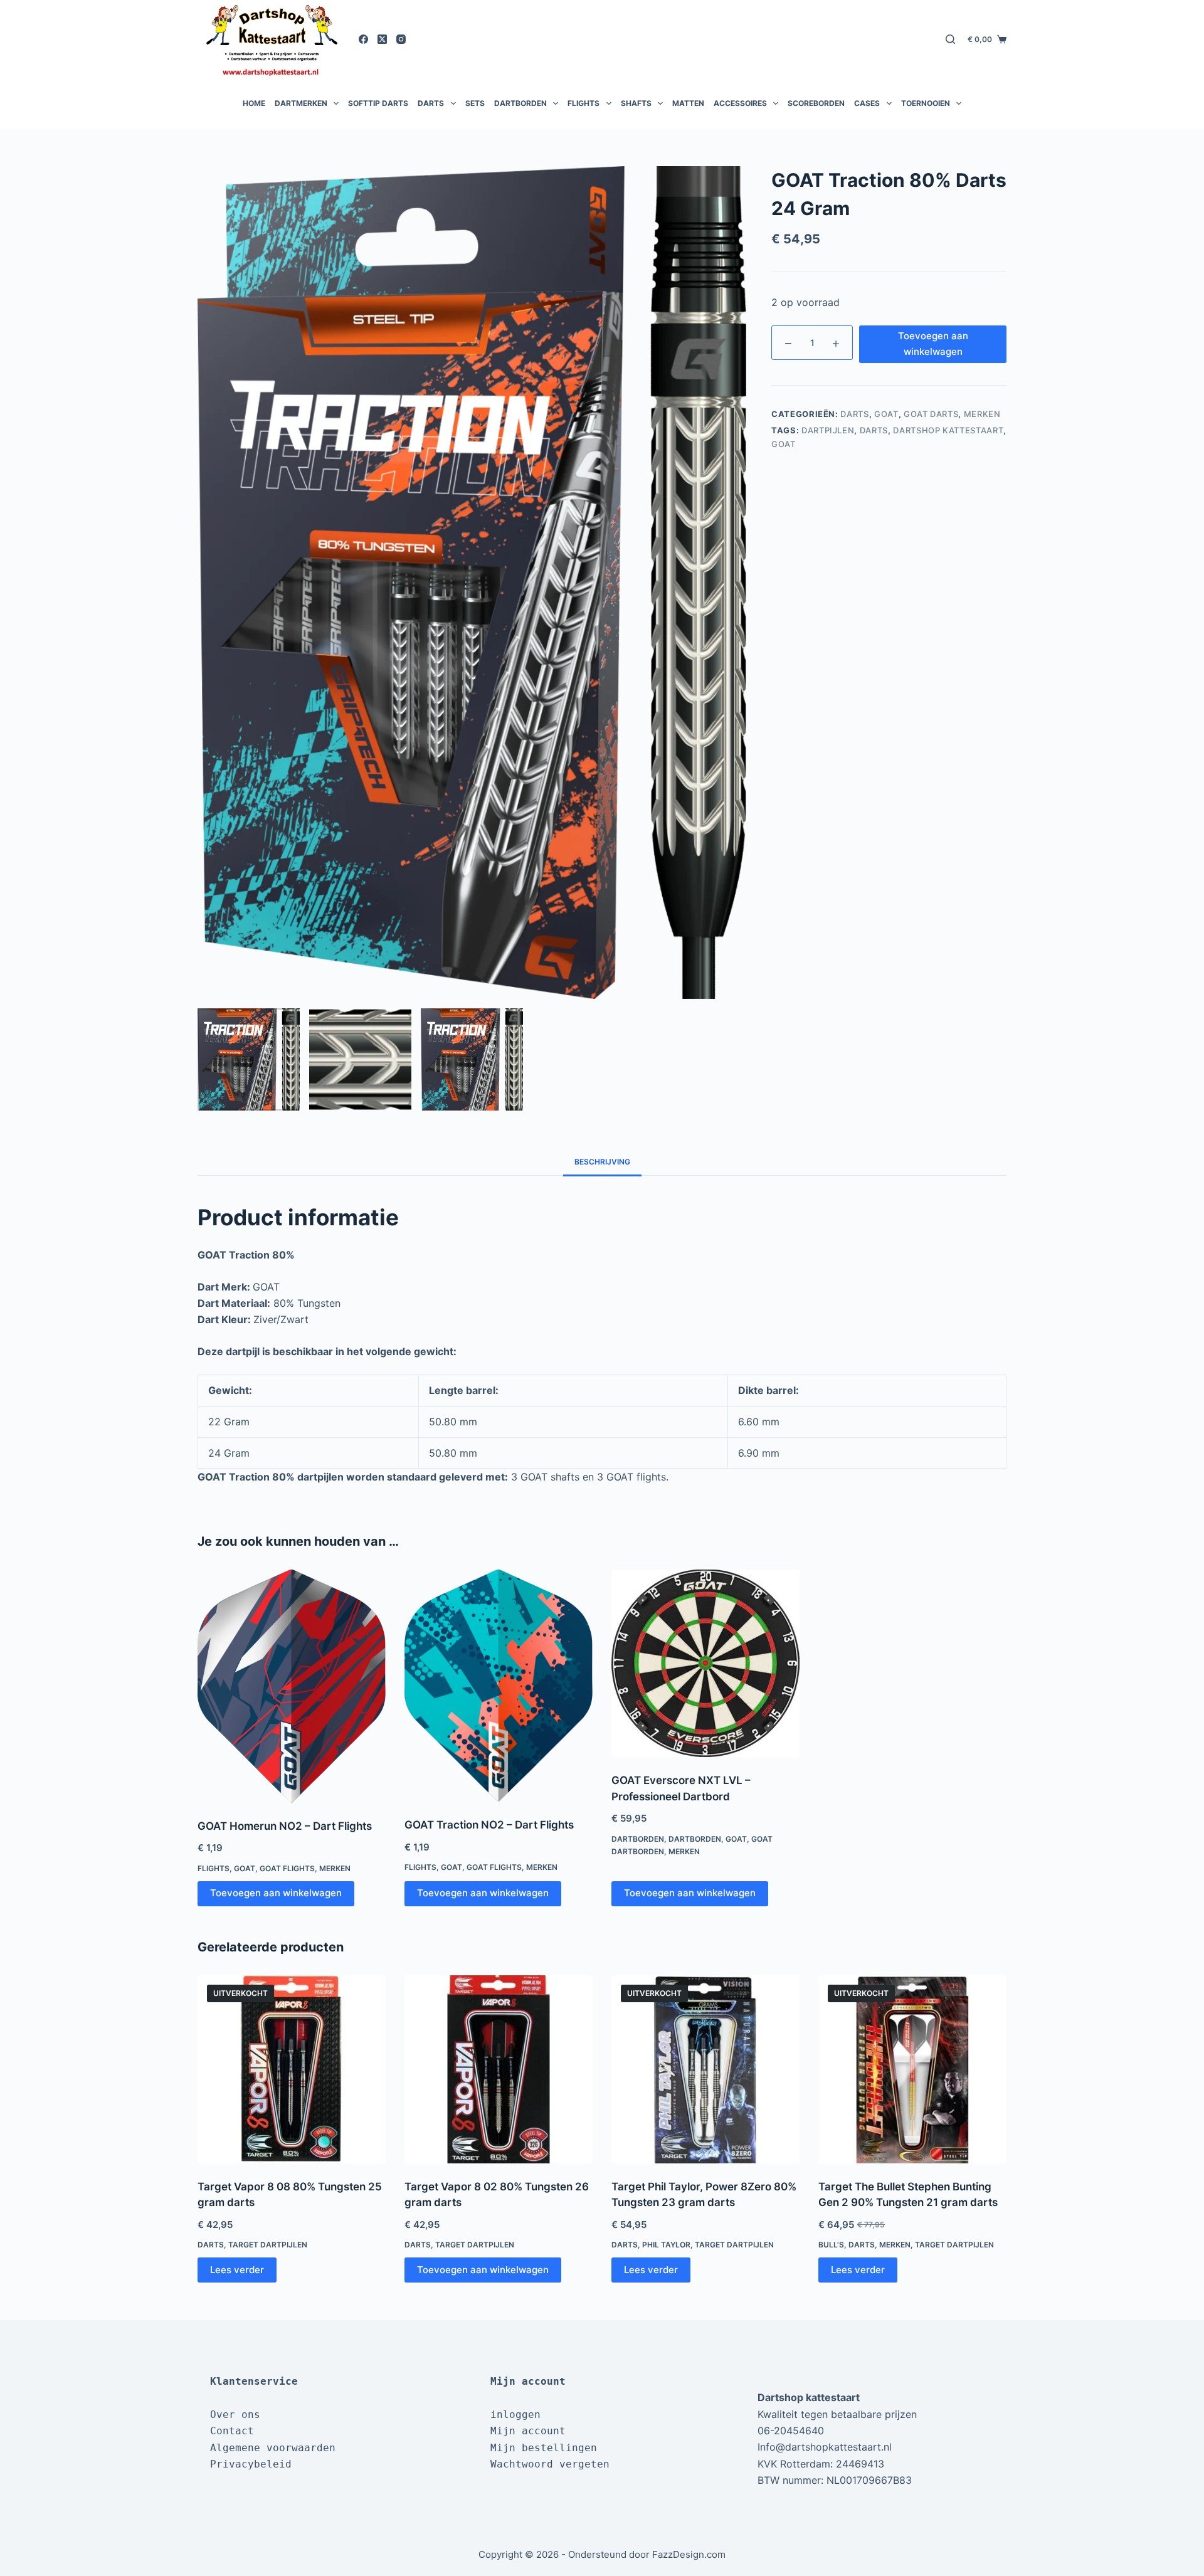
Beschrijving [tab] (602, 1162)
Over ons (235, 2415)
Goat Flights (287, 1868)
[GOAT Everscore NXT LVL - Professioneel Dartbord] (705, 1663)
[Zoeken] (950, 39)
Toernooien (926, 103)
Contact (232, 2431)
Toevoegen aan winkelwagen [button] (276, 1893)
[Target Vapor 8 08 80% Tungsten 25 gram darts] (292, 2069)
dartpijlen (828, 430)
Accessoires (740, 103)
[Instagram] (401, 39)
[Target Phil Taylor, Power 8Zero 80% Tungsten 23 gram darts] (705, 2069)
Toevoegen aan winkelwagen (933, 344)
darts (874, 430)
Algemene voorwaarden (273, 2448)
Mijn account (528, 2431)
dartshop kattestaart (948, 430)
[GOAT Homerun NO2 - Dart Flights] (292, 1686)
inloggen (515, 2415)
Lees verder (237, 2270)
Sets (475, 103)
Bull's (831, 2245)
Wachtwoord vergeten (550, 2464)
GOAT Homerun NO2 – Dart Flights (285, 1826)
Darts (431, 103)
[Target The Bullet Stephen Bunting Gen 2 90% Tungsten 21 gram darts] (912, 2069)
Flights (584, 103)
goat (784, 444)
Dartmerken (301, 103)
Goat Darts (931, 414)
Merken (982, 414)
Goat (886, 414)
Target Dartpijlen (268, 2245)
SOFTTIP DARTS (378, 103)
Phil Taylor (666, 2245)
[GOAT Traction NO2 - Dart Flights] (499, 1686)
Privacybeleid (251, 2464)
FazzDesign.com (689, 2554)
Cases (867, 103)
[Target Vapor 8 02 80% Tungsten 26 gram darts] (499, 2069)
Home (254, 103)
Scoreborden (816, 103)
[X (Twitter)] (382, 39)
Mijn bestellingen (544, 2448)
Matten (688, 103)
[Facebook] (363, 39)
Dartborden (520, 103)
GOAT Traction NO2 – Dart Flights (489, 1825)
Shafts (636, 103)
